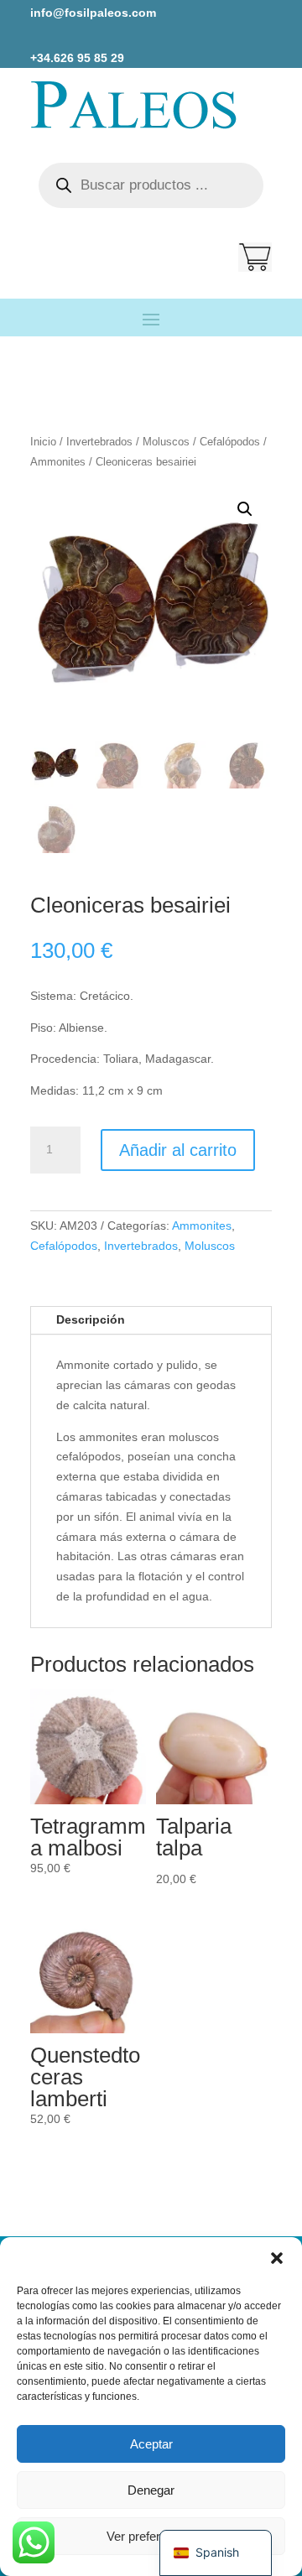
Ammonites (58, 462)
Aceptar (151, 2444)
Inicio (43, 442)
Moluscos (166, 442)
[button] (277, 2258)
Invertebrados (99, 442)
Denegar (151, 2490)
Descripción (91, 1319)
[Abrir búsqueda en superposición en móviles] (151, 185)
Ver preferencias (151, 2536)
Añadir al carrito (178, 1150)
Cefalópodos (230, 442)
